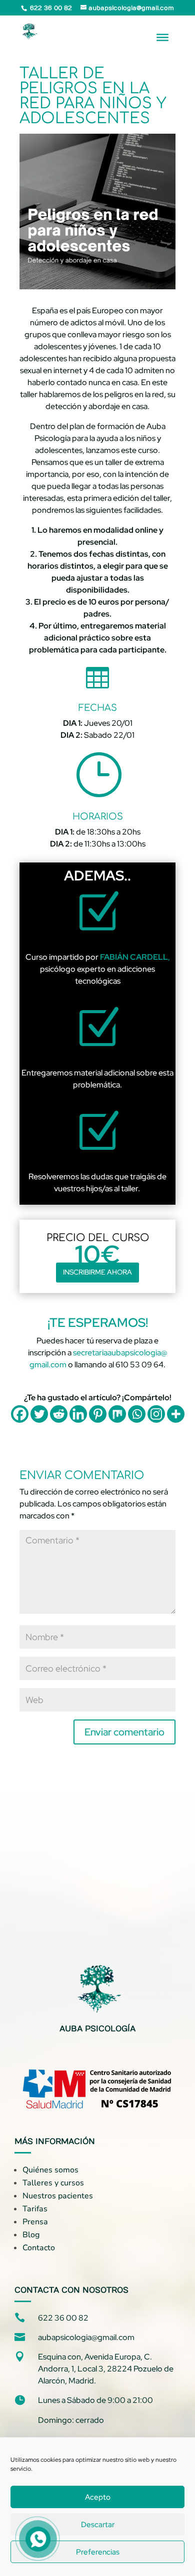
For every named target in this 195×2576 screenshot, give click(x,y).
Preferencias (98, 2552)
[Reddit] (59, 1414)
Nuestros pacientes (58, 2196)
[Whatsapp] (137, 1414)
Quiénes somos (50, 2170)
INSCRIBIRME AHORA (97, 1272)
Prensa (35, 2222)
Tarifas (35, 2209)
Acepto (98, 2497)
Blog (31, 2235)
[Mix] (117, 1414)
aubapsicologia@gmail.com (86, 2337)
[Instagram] (156, 1414)
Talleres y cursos (53, 2183)
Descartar (98, 2525)
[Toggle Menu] (162, 37)
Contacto (39, 2248)
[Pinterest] (98, 1414)
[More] (176, 1414)
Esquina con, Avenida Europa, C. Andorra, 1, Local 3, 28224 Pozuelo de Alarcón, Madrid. (106, 2369)
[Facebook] (20, 1414)
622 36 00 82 (63, 2318)
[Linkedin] (78, 1414)
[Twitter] (39, 1414)
